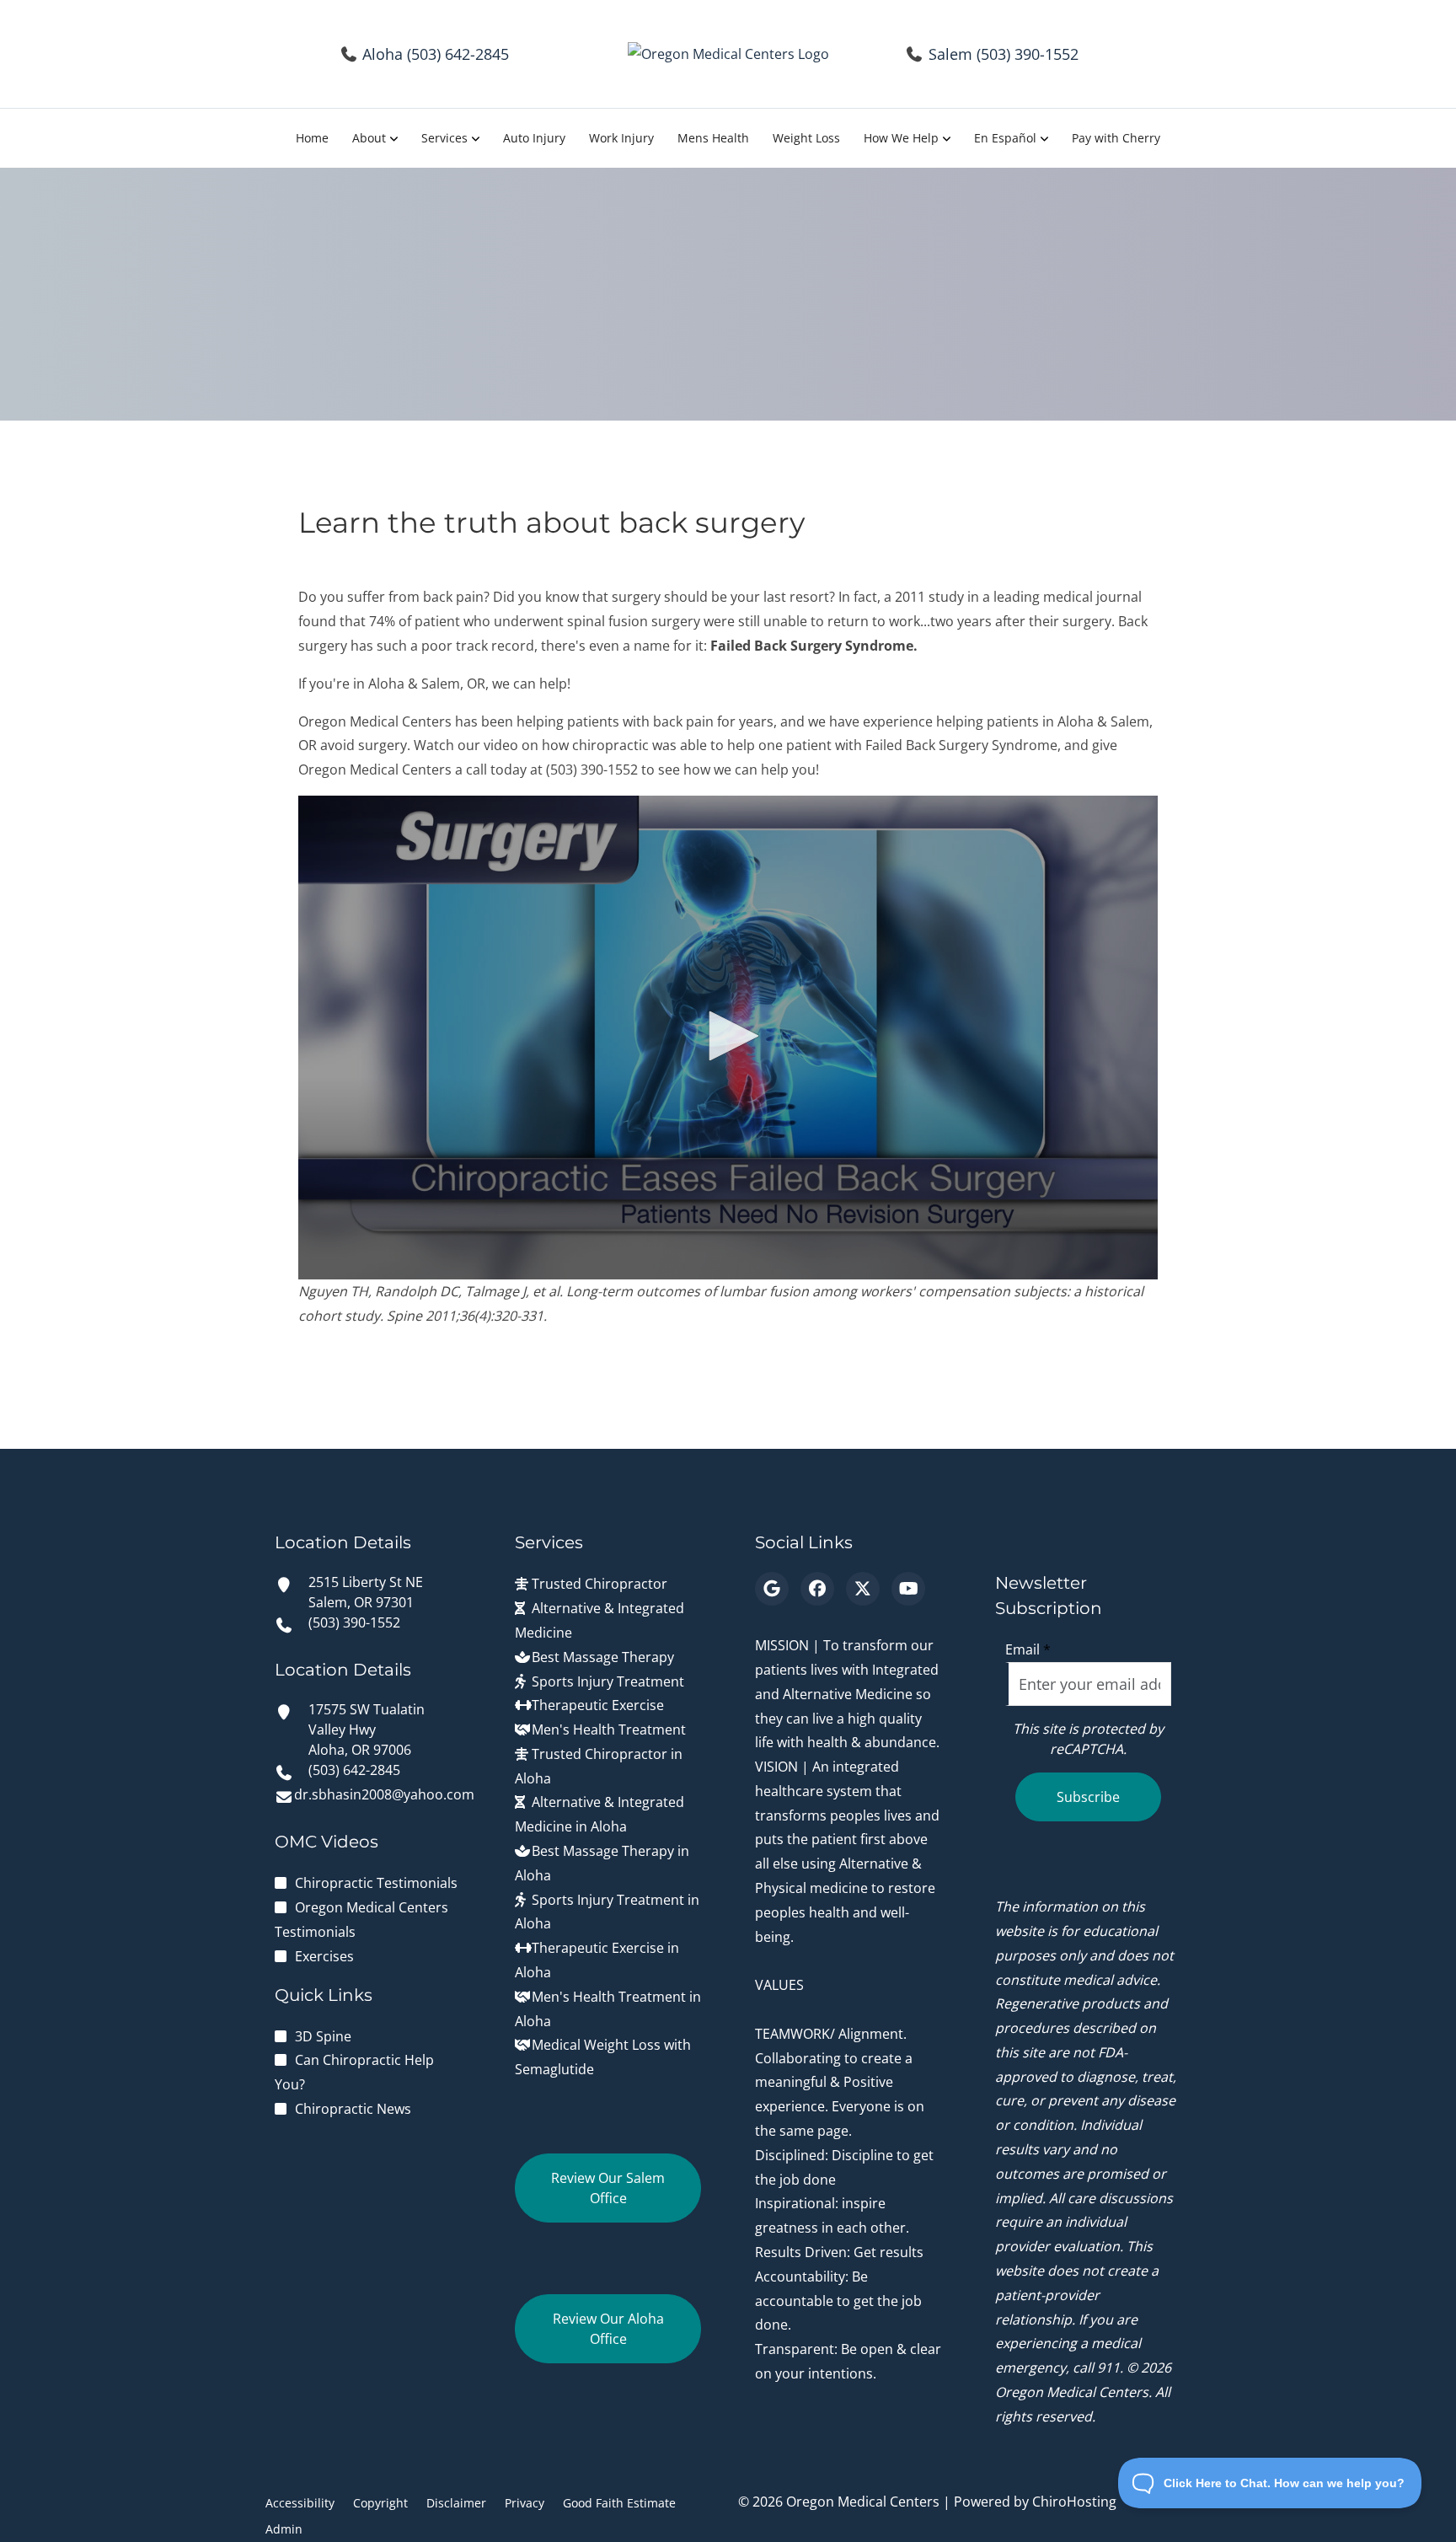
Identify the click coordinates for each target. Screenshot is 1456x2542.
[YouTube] (908, 1589)
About (369, 138)
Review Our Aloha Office (608, 2329)
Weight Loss (806, 138)
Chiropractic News (353, 2109)
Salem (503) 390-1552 (1004, 54)
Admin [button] (284, 2529)
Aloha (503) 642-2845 (436, 54)
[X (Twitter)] (863, 1589)
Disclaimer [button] (456, 2503)
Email (1028, 1649)
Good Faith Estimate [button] (619, 2503)
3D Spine (323, 2036)
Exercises (324, 1956)
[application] (728, 1038)
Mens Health (713, 138)
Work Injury (621, 138)
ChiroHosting (1074, 2502)
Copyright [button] (380, 2503)
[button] (728, 1036)
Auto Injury (534, 138)
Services (444, 138)
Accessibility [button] (300, 2503)
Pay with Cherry (1116, 138)
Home (312, 138)
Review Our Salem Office (608, 2188)
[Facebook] (817, 1589)
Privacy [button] (525, 2503)
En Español (1005, 138)
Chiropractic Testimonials (376, 1883)
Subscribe (1088, 1797)
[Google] (772, 1589)
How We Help (901, 138)
